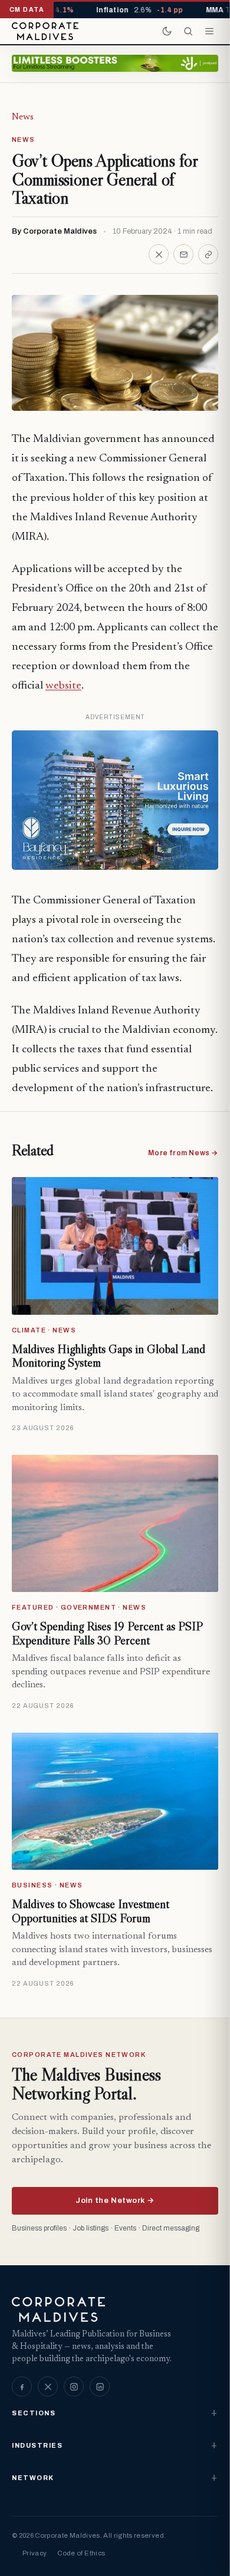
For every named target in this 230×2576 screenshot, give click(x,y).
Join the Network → (115, 2201)
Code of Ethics (81, 2553)
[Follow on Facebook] (22, 2386)
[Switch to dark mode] (167, 31)
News (23, 117)
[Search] (188, 31)
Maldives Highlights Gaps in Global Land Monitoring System (109, 1356)
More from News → (183, 1153)
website (63, 686)
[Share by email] (183, 254)
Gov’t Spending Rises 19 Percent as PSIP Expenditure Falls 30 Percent (107, 1633)
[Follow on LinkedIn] (100, 2386)
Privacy (34, 2553)
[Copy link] (208, 254)
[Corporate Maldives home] (45, 31)
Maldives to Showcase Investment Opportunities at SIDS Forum (91, 1911)
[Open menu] (209, 31)
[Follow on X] (48, 2386)
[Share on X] (159, 254)
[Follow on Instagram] (74, 2386)
